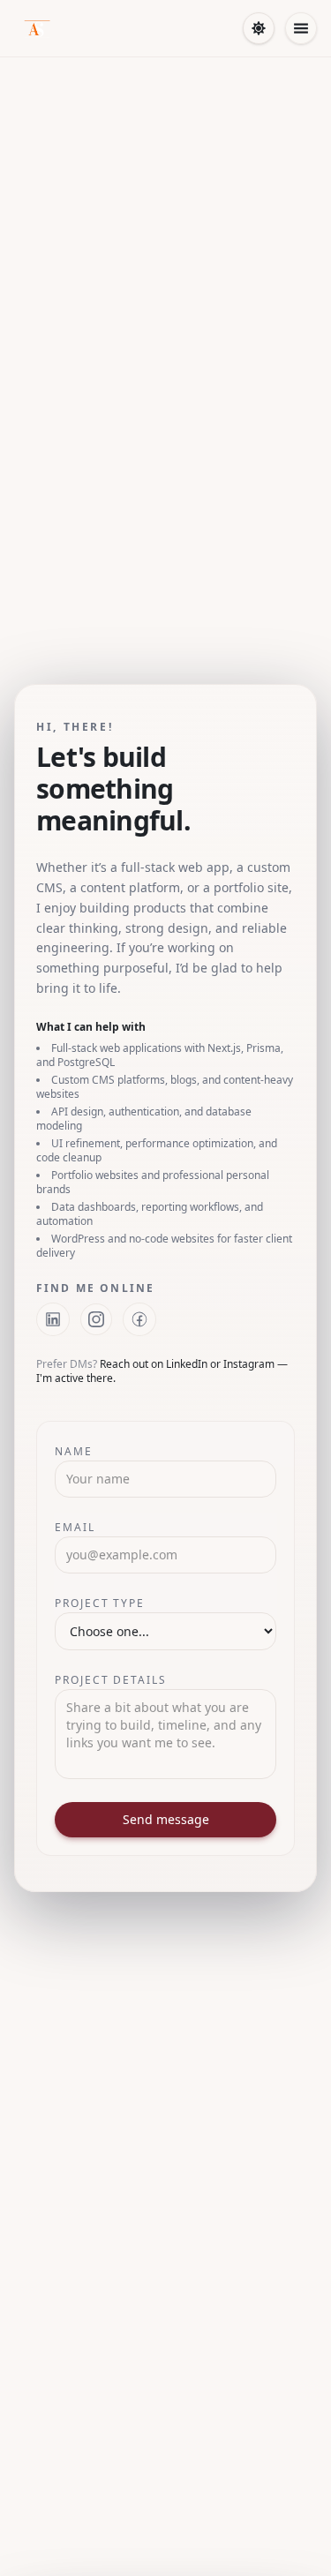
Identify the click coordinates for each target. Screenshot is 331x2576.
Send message (166, 1819)
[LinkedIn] (53, 1319)
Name (74, 1451)
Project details (111, 1680)
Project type (100, 1603)
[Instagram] (96, 1319)
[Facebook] (139, 1319)
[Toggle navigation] (301, 28)
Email (75, 1527)
